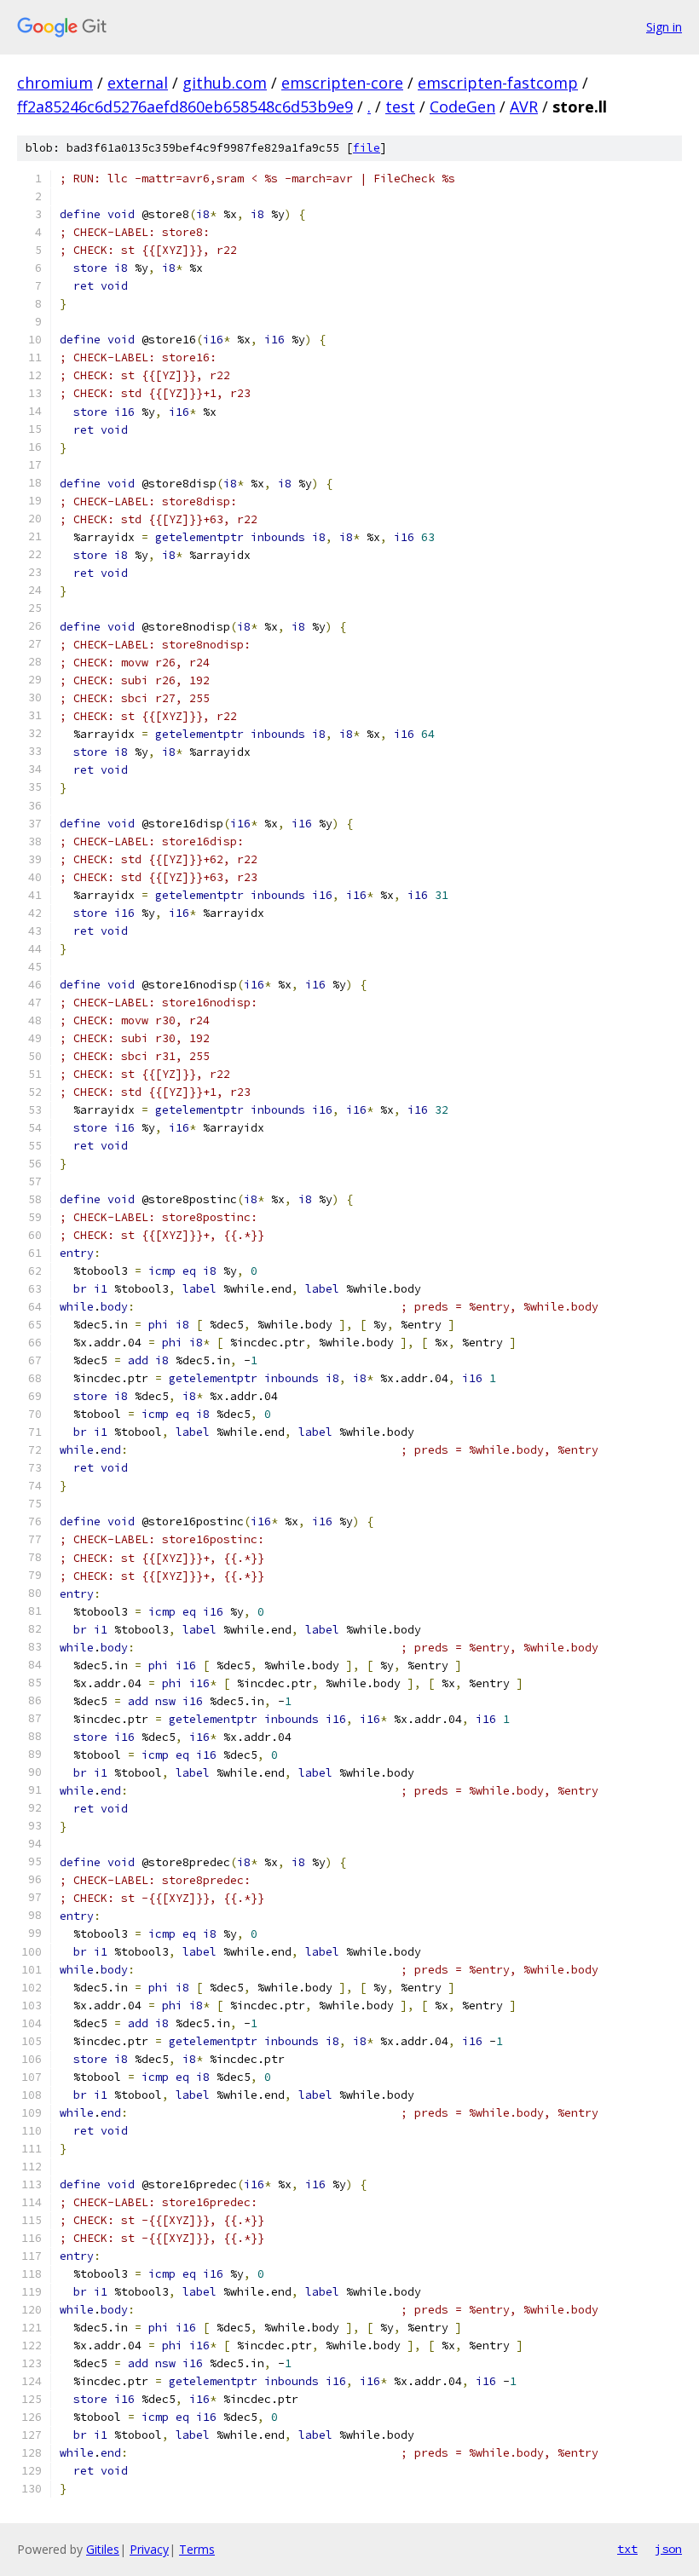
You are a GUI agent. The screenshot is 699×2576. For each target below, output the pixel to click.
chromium (55, 83)
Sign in (664, 27)
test (400, 107)
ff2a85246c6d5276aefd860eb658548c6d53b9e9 (185, 107)
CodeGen (462, 107)
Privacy (149, 2549)
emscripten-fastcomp (498, 83)
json (668, 2549)
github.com (225, 83)
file (367, 148)
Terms (197, 2549)
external (138, 83)
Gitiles (103, 2549)
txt (627, 2549)
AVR (524, 107)
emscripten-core (342, 83)
